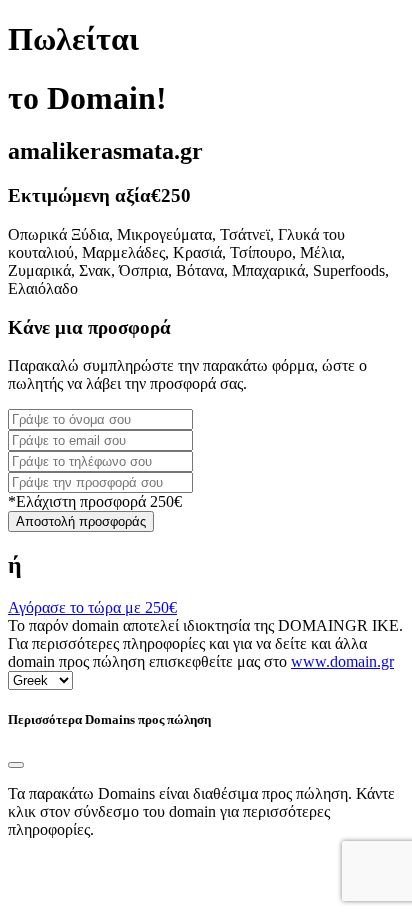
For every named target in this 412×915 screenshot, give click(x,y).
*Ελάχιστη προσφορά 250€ (95, 501)
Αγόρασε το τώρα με (92, 607)
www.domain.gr (342, 661)
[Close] (16, 765)
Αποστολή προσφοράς (81, 521)
